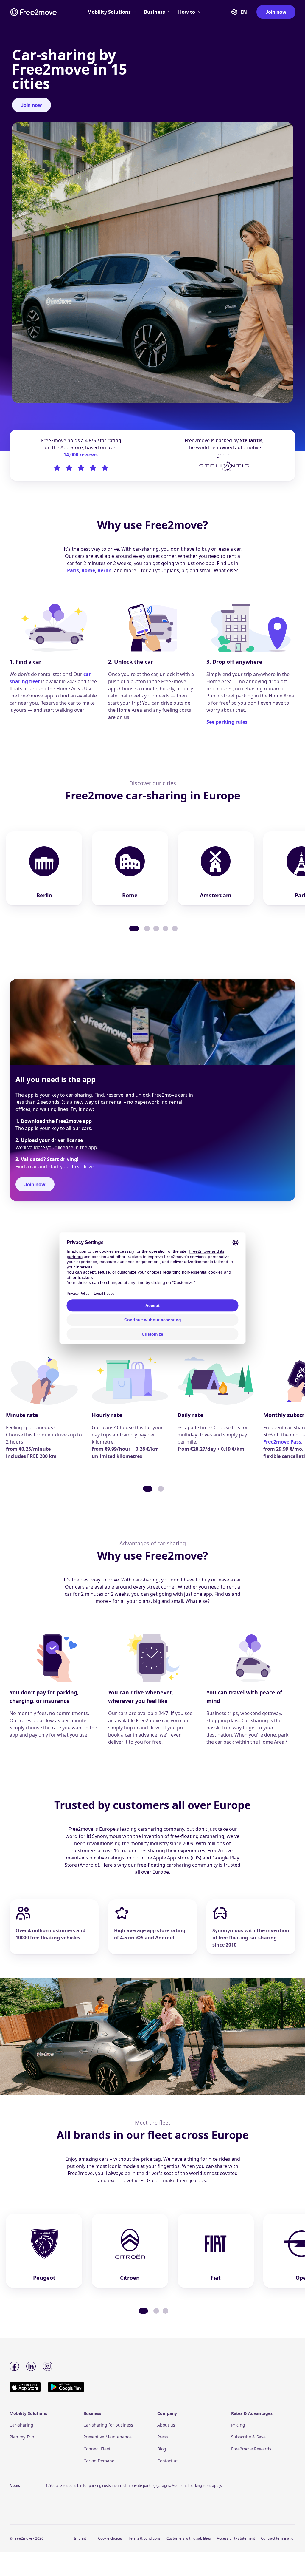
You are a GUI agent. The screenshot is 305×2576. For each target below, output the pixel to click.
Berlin (105, 570)
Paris (73, 570)
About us (166, 2425)
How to (187, 12)
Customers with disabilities (189, 2538)
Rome (88, 570)
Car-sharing (21, 2425)
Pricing (238, 2425)
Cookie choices (110, 2538)
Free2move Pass (282, 1442)
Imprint (80, 2538)
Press (163, 2437)
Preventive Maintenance (108, 2437)
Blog (162, 2449)
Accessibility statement (236, 2538)
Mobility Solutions (109, 12)
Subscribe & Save (248, 2437)
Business (154, 12)
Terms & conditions (145, 2538)
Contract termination (278, 2538)
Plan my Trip (22, 2437)
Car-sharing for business (108, 2425)
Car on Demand (99, 2461)
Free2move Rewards (251, 2449)
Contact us (168, 2461)
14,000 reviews (81, 455)
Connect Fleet (97, 2449)
